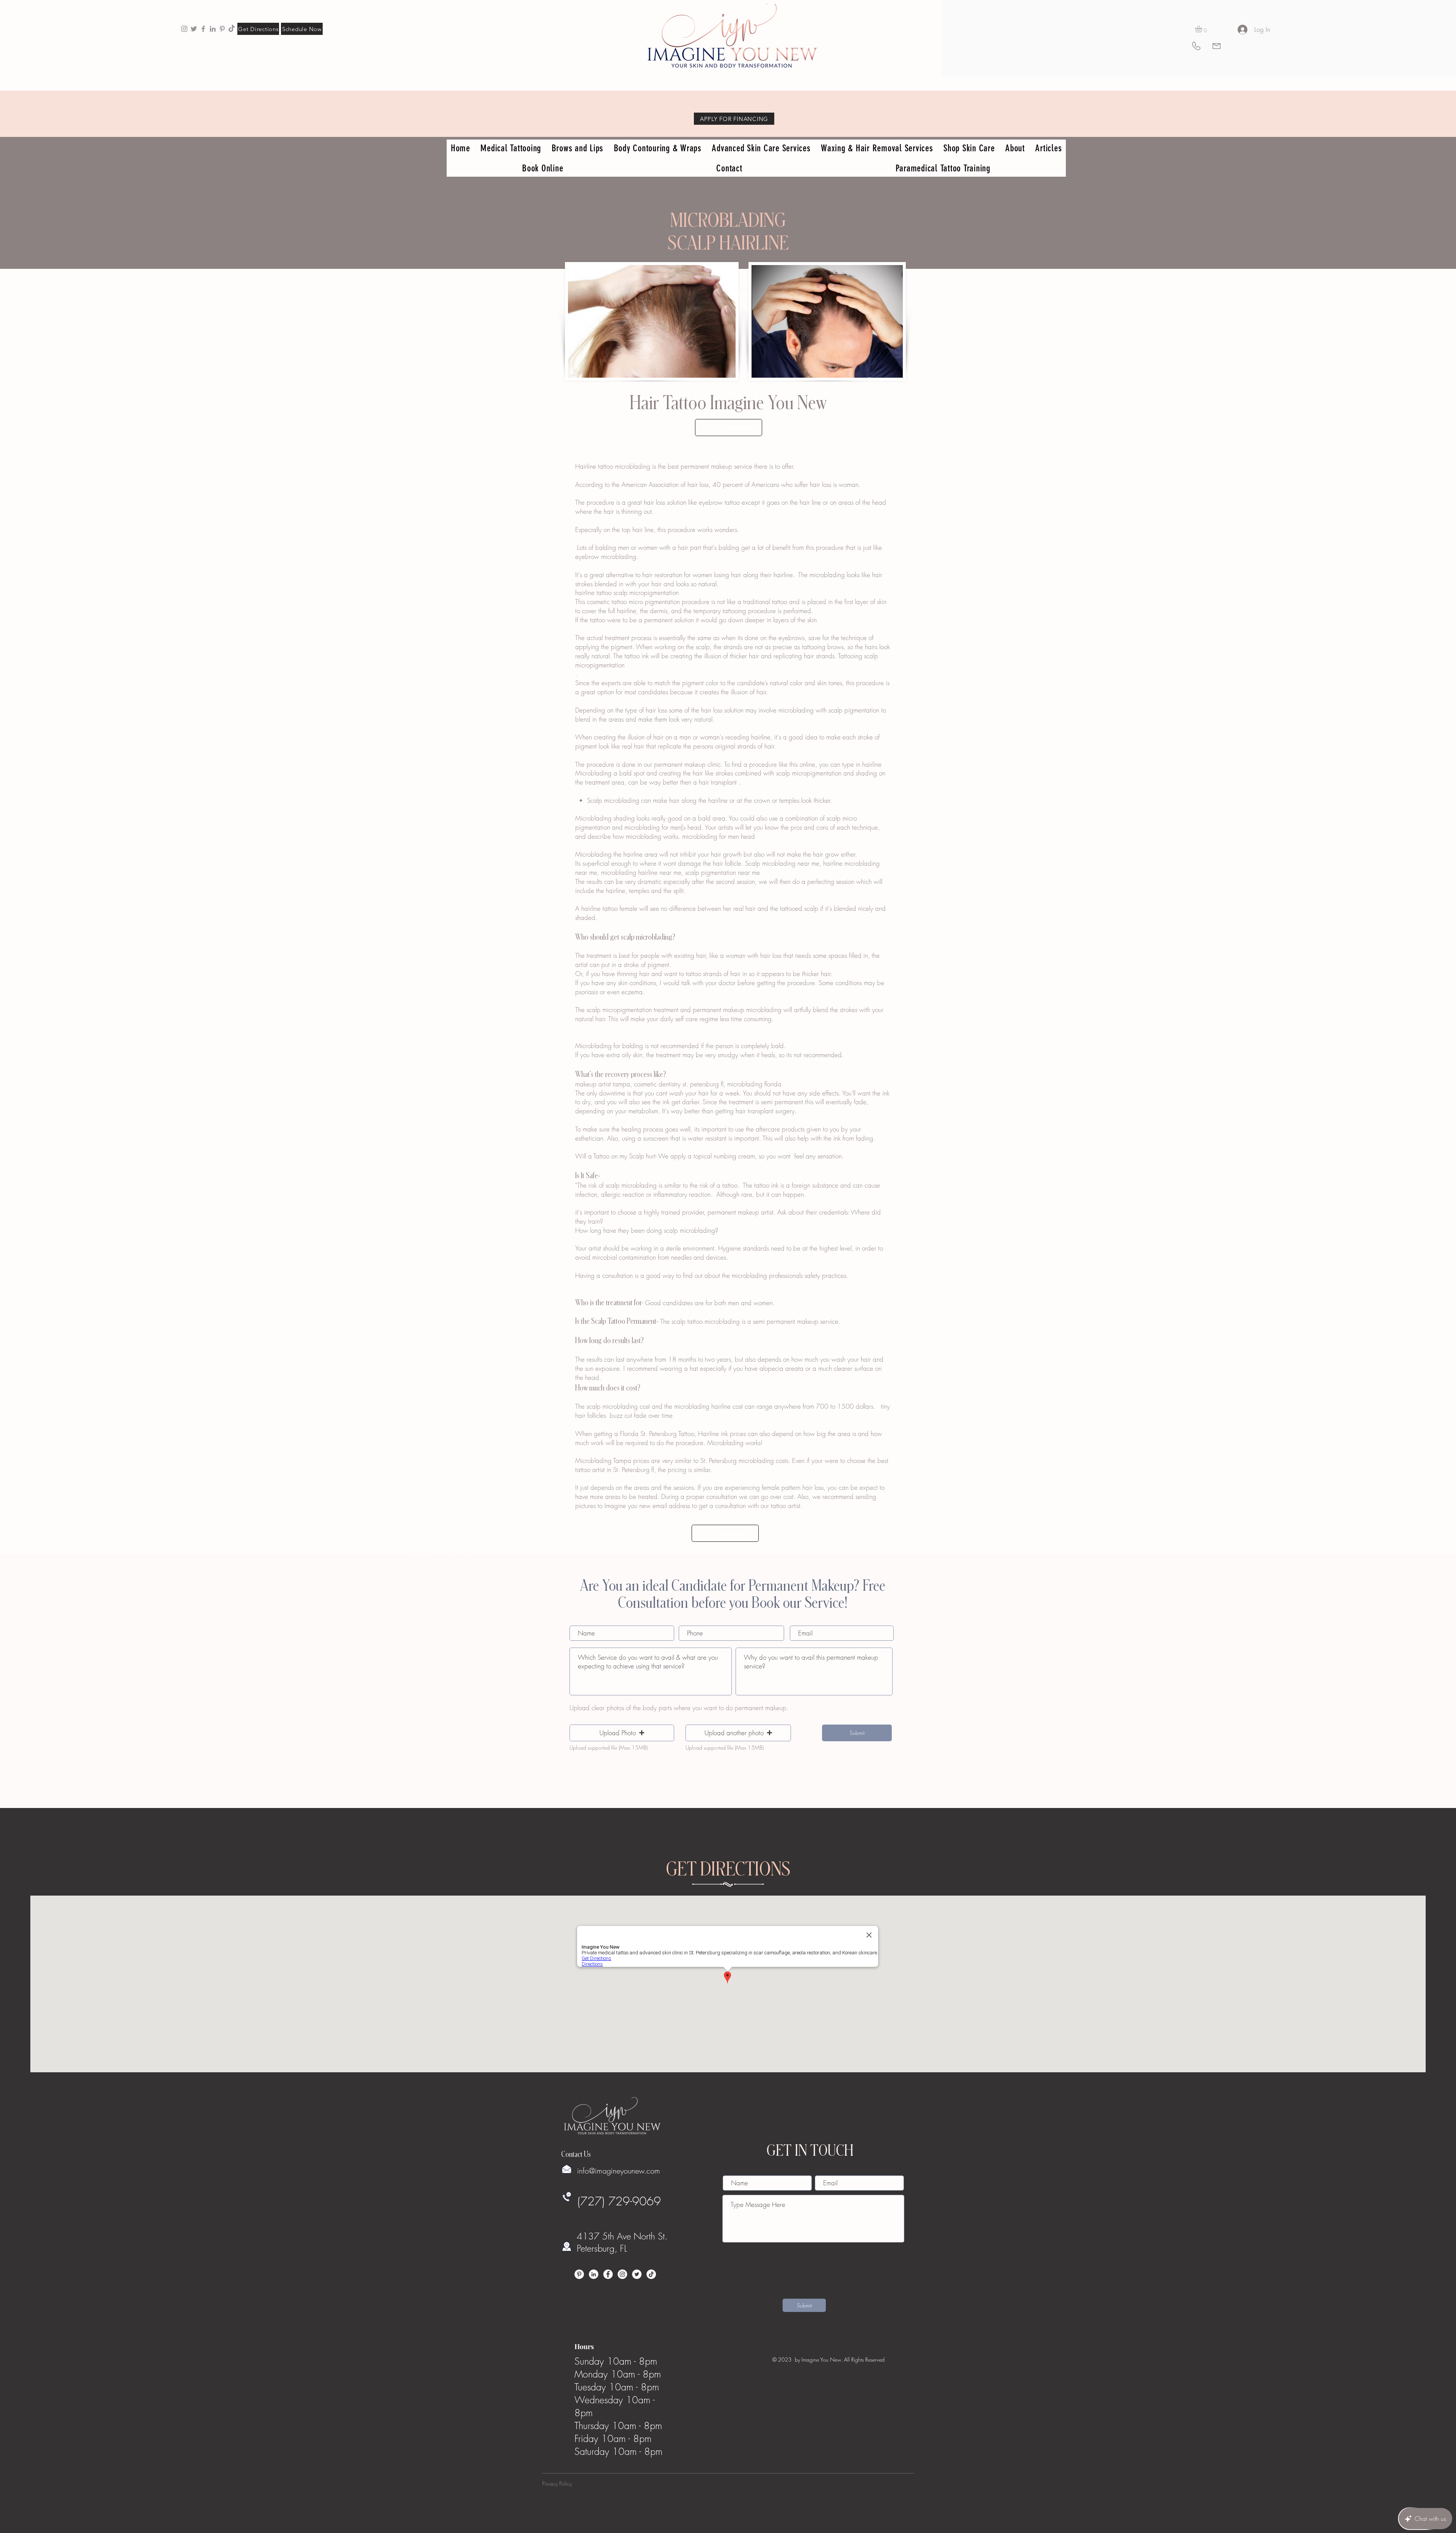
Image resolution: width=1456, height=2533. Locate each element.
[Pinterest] (579, 2274)
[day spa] (213, 29)
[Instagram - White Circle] (622, 2274)
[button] (1203, 29)
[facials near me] (184, 29)
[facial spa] (222, 29)
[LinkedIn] (594, 2274)
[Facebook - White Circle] (608, 2274)
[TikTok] (232, 29)
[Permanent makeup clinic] (203, 29)
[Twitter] (637, 2274)
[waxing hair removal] (194, 29)
